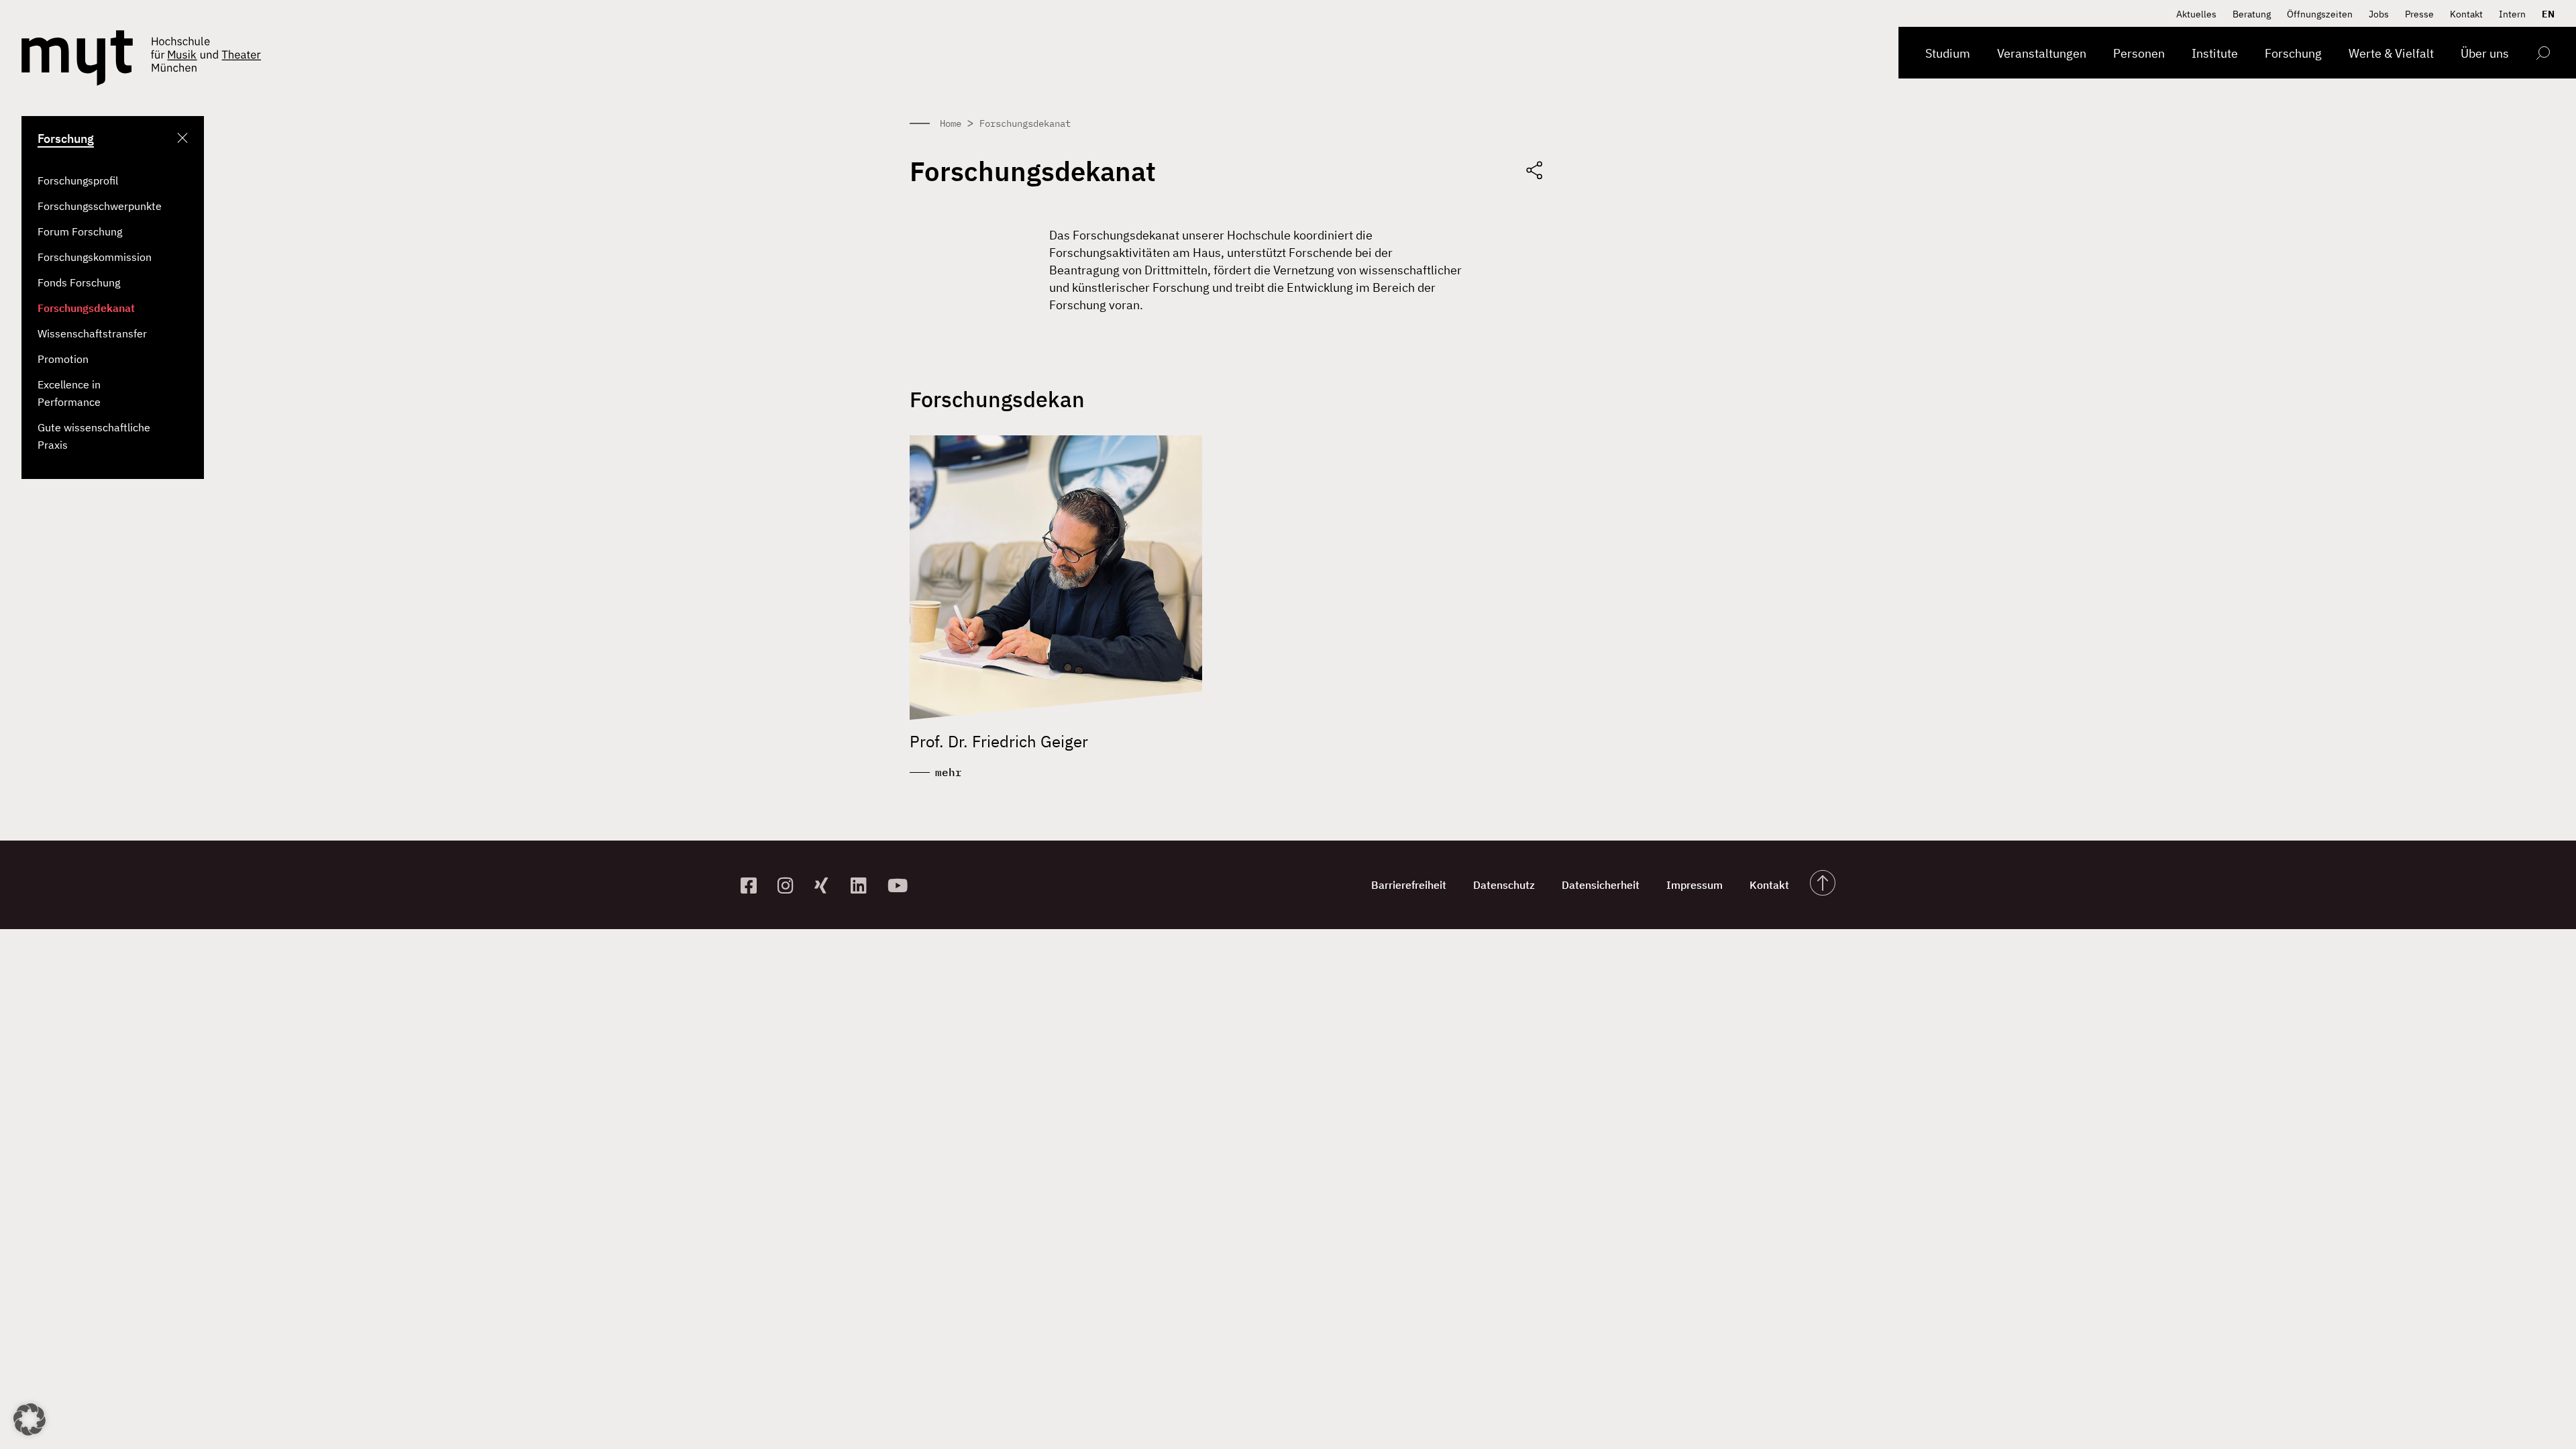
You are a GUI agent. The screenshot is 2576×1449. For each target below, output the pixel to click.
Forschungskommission (95, 257)
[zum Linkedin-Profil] (864, 885)
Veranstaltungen (2042, 53)
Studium (1948, 53)
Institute (2215, 53)
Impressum (1695, 885)
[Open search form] (2543, 55)
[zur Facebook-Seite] (754, 885)
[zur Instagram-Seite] (791, 885)
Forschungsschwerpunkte (100, 206)
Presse (2419, 14)
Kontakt (2466, 14)
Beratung (2252, 14)
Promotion (63, 359)
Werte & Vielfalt (2391, 53)
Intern (2512, 14)
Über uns (2485, 53)
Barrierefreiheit (1409, 885)
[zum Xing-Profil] (827, 885)
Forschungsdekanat (86, 308)
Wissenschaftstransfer (92, 333)
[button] (30, 1419)
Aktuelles (2196, 14)
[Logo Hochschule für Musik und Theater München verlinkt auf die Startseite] (77, 58)
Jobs (2379, 14)
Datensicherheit (1601, 885)
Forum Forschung (80, 231)
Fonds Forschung (79, 282)
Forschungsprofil (78, 180)
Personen (2139, 53)
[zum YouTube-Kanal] (901, 885)
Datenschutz (1504, 885)
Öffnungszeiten (2320, 14)
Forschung (2293, 53)
